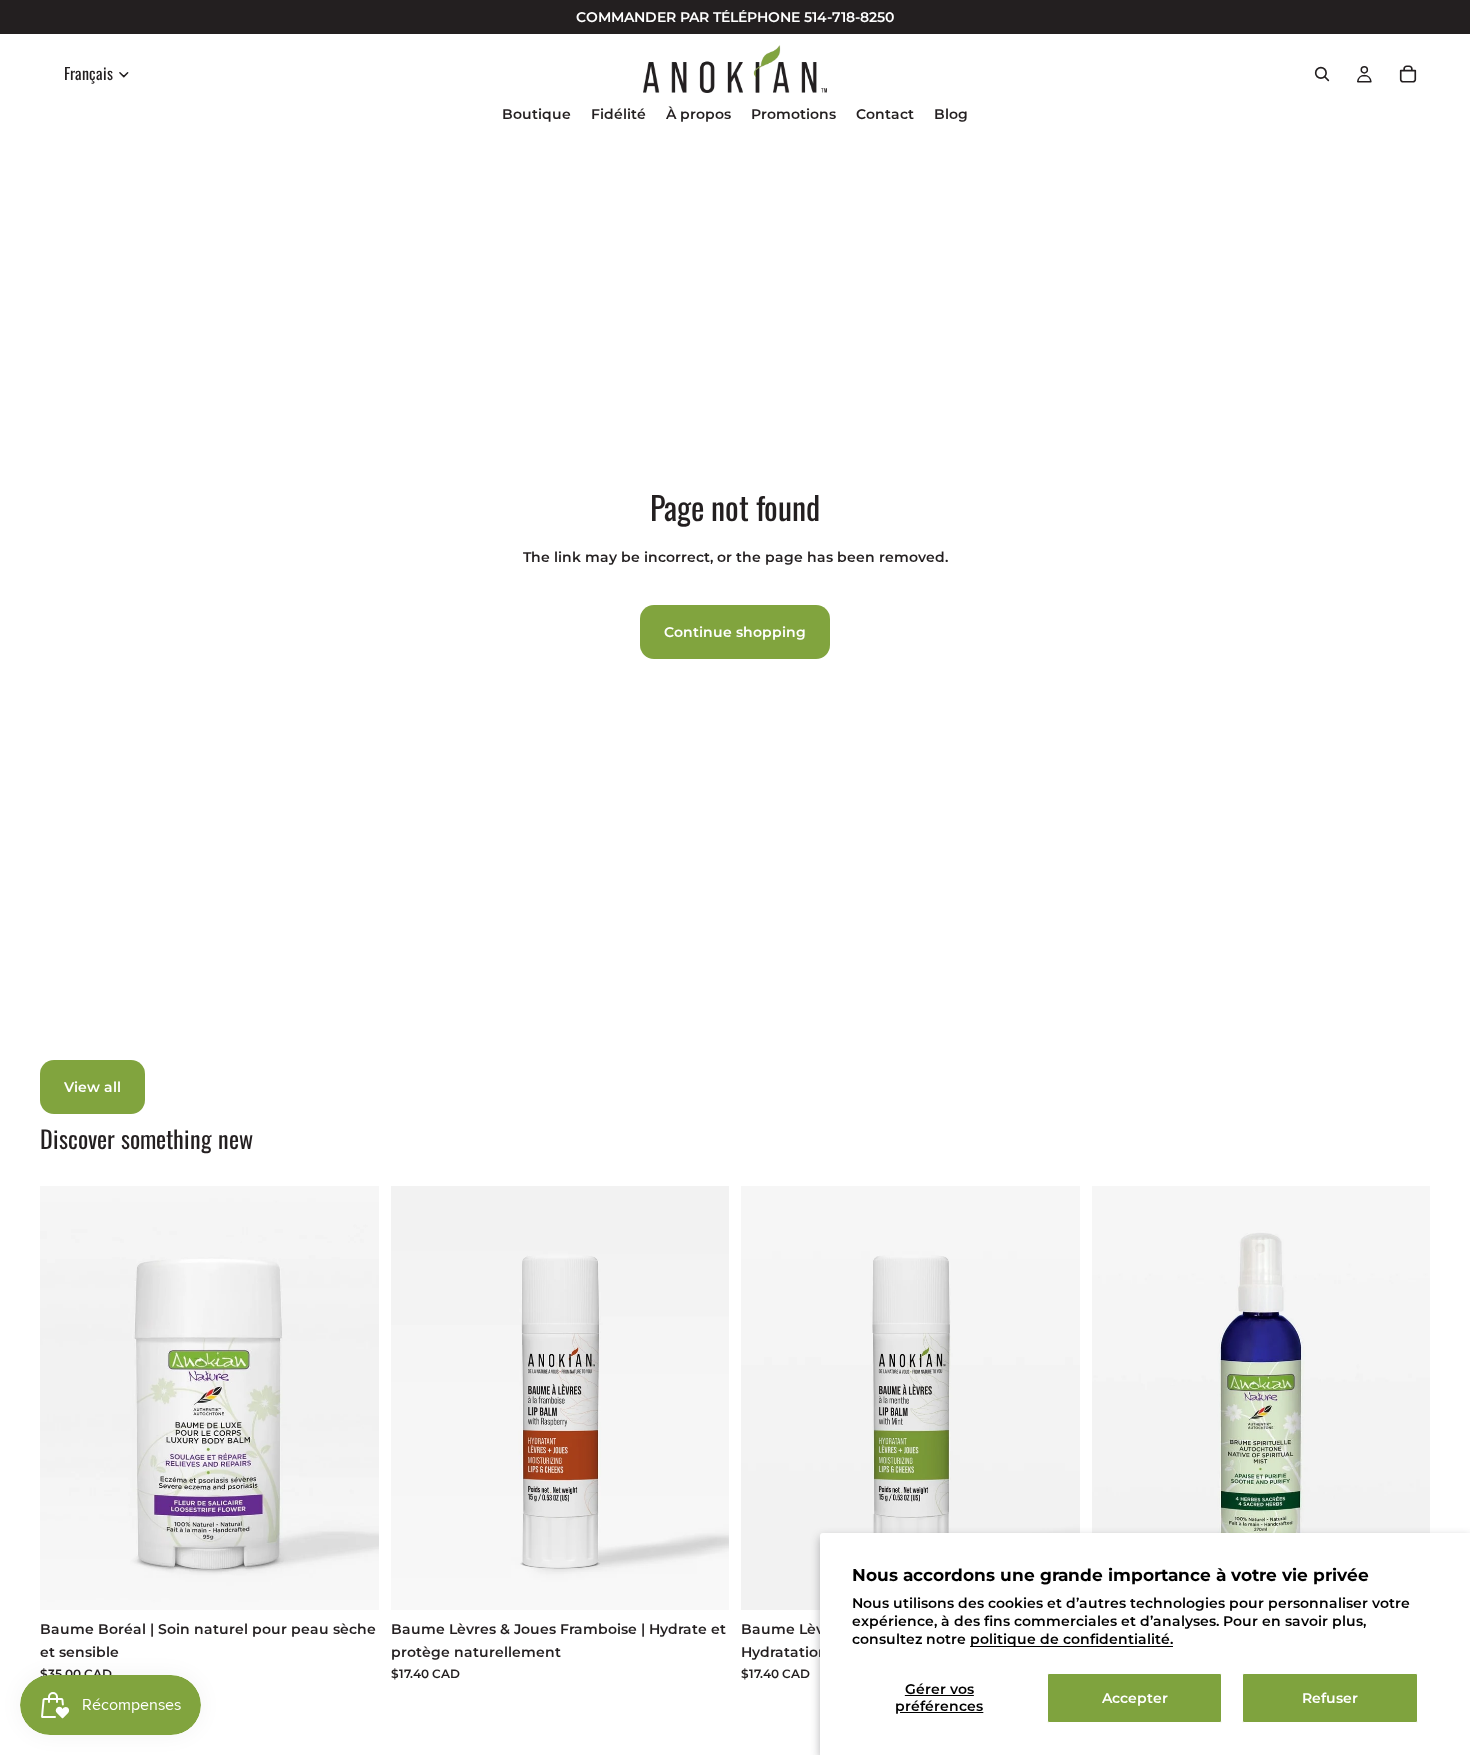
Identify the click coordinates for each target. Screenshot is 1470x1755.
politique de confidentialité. (1071, 1639)
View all (92, 1087)
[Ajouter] (348, 1579)
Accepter (1135, 1698)
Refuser (1330, 1698)
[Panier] (1408, 74)
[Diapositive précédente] (1122, 1398)
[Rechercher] (1322, 74)
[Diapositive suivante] (1400, 1398)
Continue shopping (735, 632)
